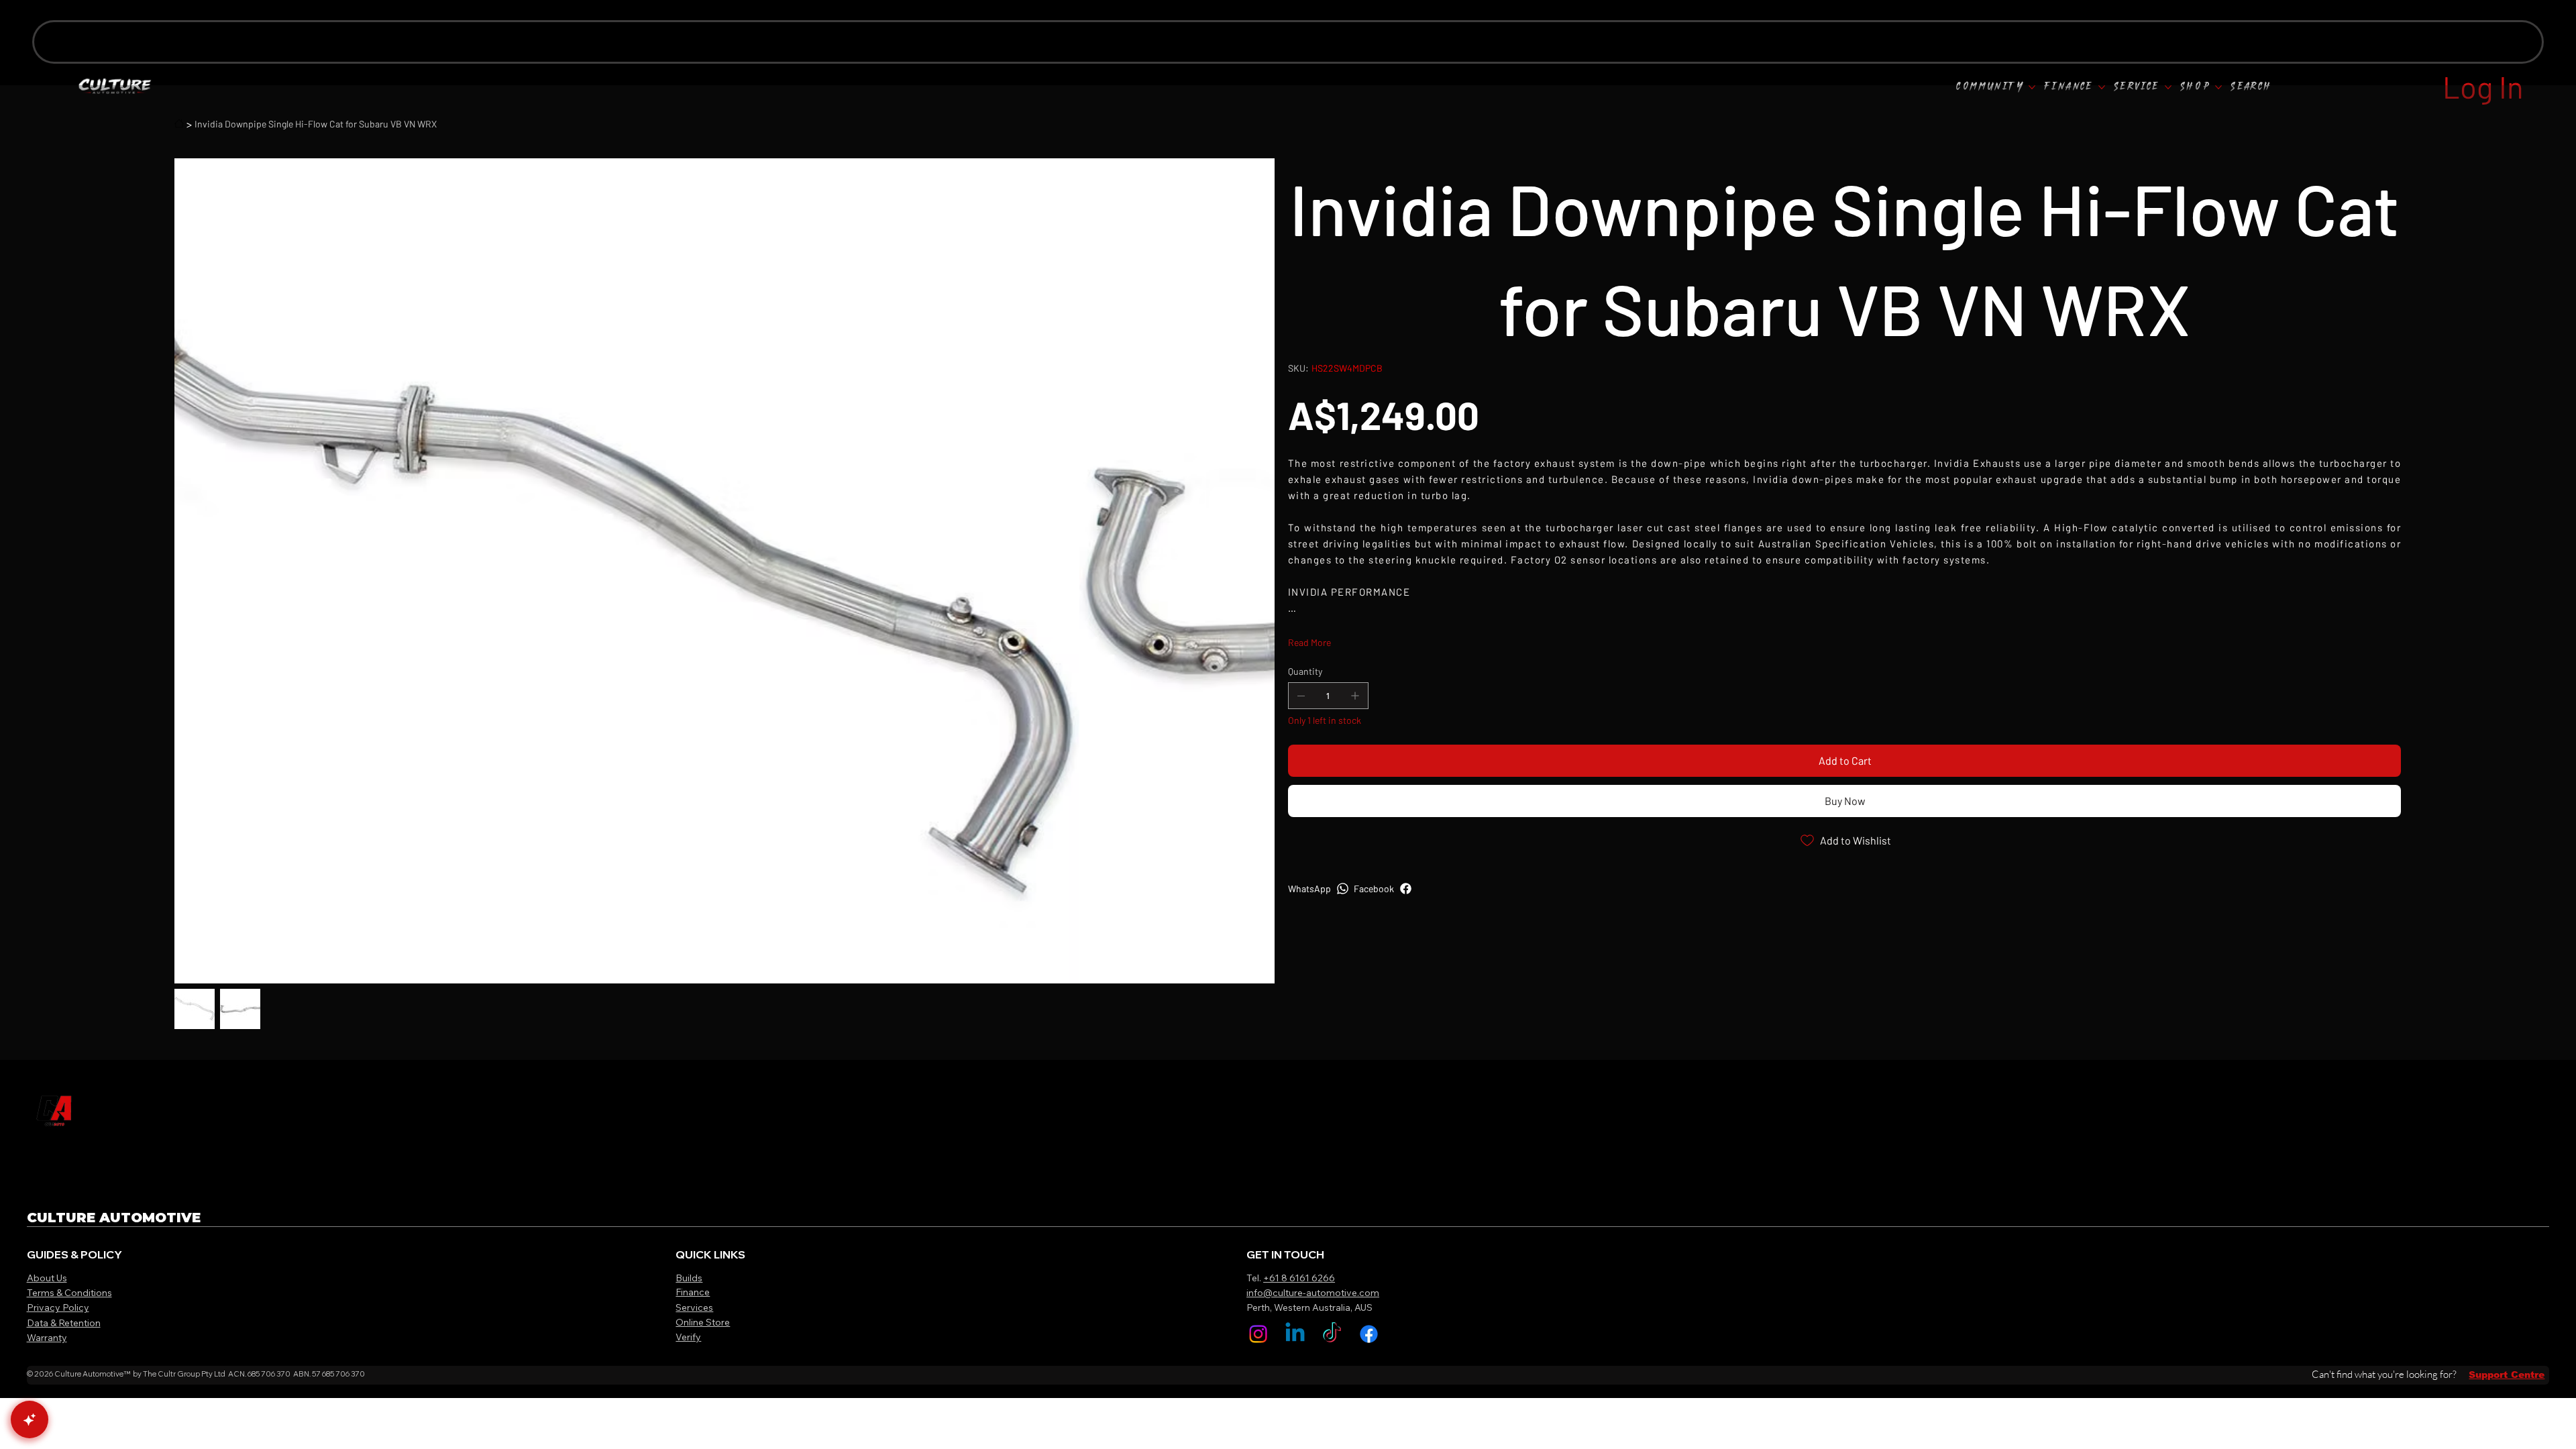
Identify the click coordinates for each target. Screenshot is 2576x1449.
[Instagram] (1258, 1334)
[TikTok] (1332, 1334)
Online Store (703, 1322)
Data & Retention (64, 1323)
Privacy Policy (58, 1307)
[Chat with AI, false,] (30, 1419)
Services (694, 1307)
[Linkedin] (1295, 1334)
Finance (693, 1292)
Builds (689, 1278)
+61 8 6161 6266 (1299, 1278)
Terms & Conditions (69, 1293)
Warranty (47, 1338)
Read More (1309, 656)
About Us (47, 1278)
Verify (688, 1337)
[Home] (179, 123)
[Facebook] (1369, 1334)
